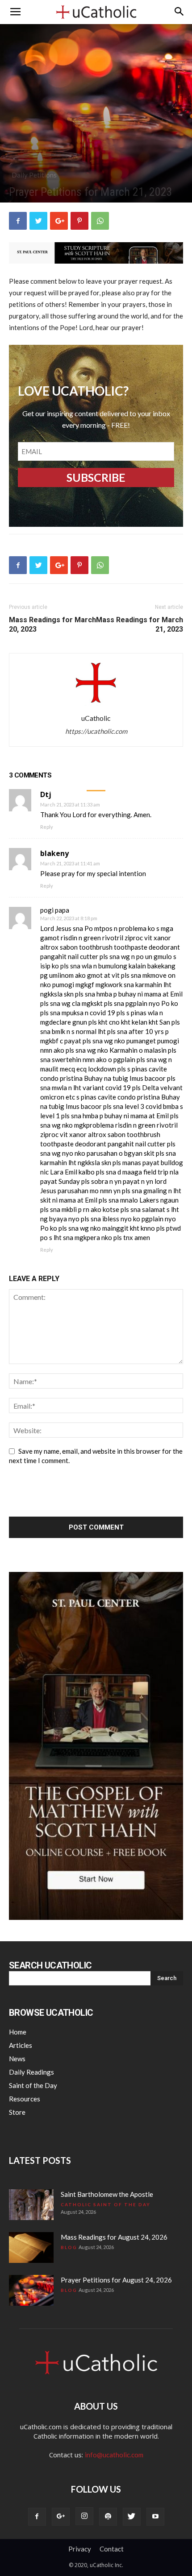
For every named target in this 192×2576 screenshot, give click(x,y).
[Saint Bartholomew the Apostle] (31, 2205)
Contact (112, 2549)
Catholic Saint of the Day (106, 2204)
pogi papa (55, 910)
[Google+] (61, 2517)
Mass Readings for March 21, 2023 (140, 624)
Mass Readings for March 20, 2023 (52, 624)
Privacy (80, 2549)
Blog (69, 2247)
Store (17, 2112)
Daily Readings (31, 2072)
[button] (179, 12)
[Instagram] (84, 2516)
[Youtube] (155, 2517)
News (17, 2059)
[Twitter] (132, 2517)
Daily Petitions (34, 175)
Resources (25, 2099)
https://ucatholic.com (96, 731)
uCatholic (96, 718)
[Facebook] (37, 2517)
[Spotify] (108, 2517)
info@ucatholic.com (114, 2455)
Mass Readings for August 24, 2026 (114, 2237)
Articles (21, 2045)
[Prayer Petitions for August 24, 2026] (31, 2290)
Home (18, 2032)
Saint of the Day (33, 2085)
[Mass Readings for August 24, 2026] (31, 2247)
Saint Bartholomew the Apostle (107, 2194)
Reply (47, 827)
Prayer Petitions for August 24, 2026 (116, 2280)
